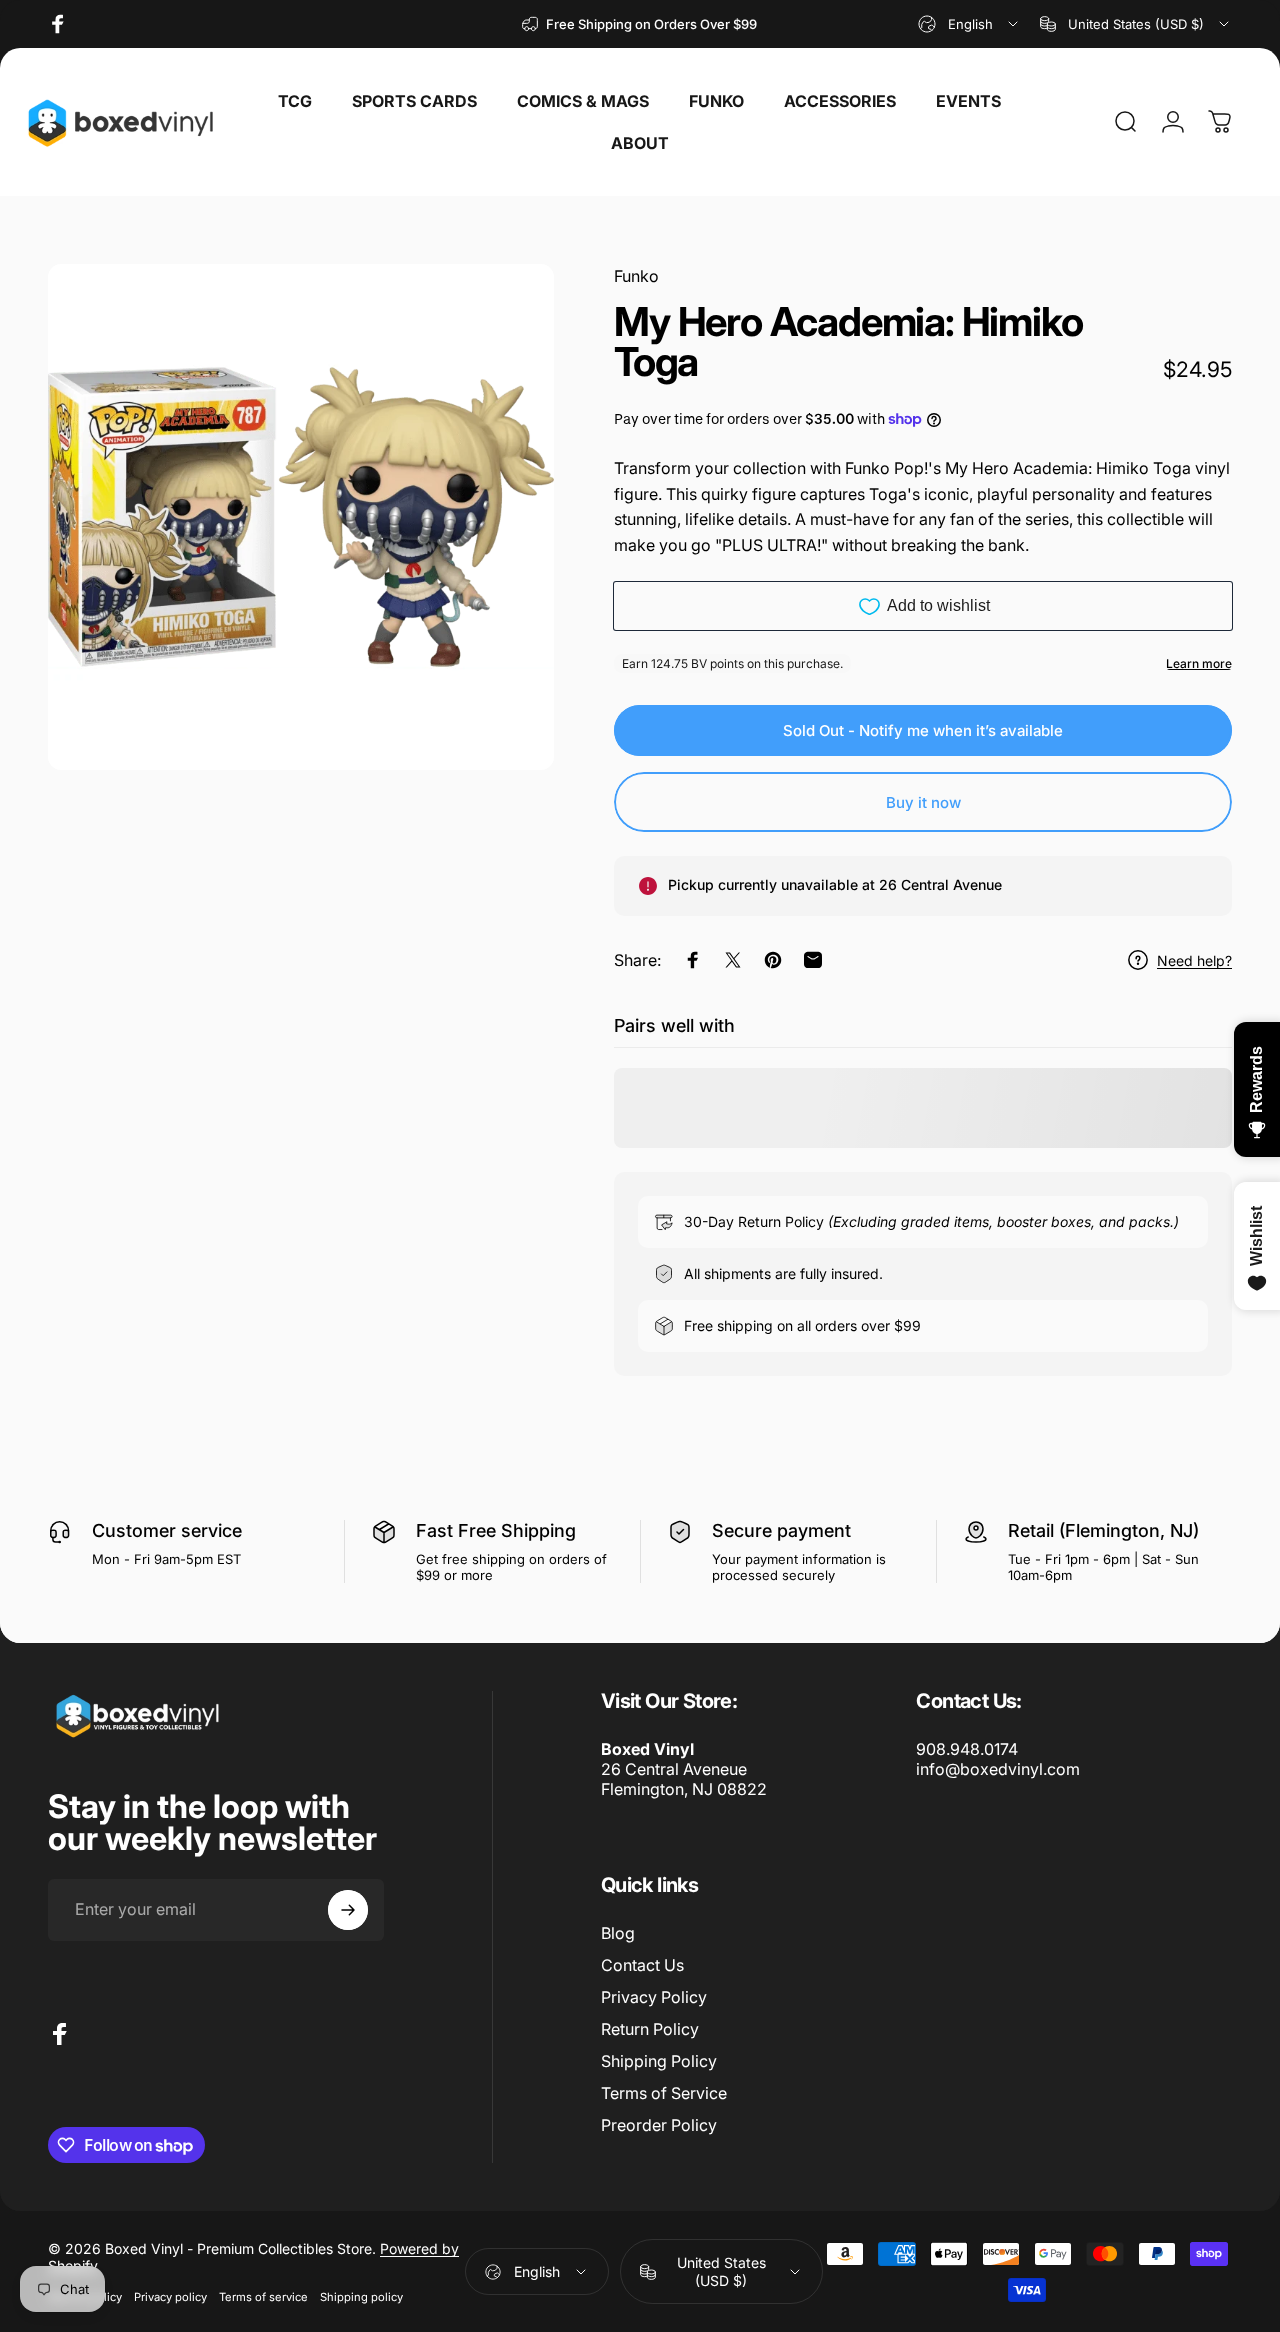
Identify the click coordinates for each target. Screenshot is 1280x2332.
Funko (636, 276)
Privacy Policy (654, 1997)
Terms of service (263, 2297)
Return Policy (650, 2029)
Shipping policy (361, 2297)
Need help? (1194, 960)
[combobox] (969, 24)
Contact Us (642, 1965)
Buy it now (923, 802)
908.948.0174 (967, 1749)
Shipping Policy (659, 2061)
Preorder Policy (659, 2125)
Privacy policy (170, 2297)
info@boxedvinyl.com (998, 1769)
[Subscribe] (348, 1910)
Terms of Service (664, 2093)
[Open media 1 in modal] (301, 517)
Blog (618, 1933)
